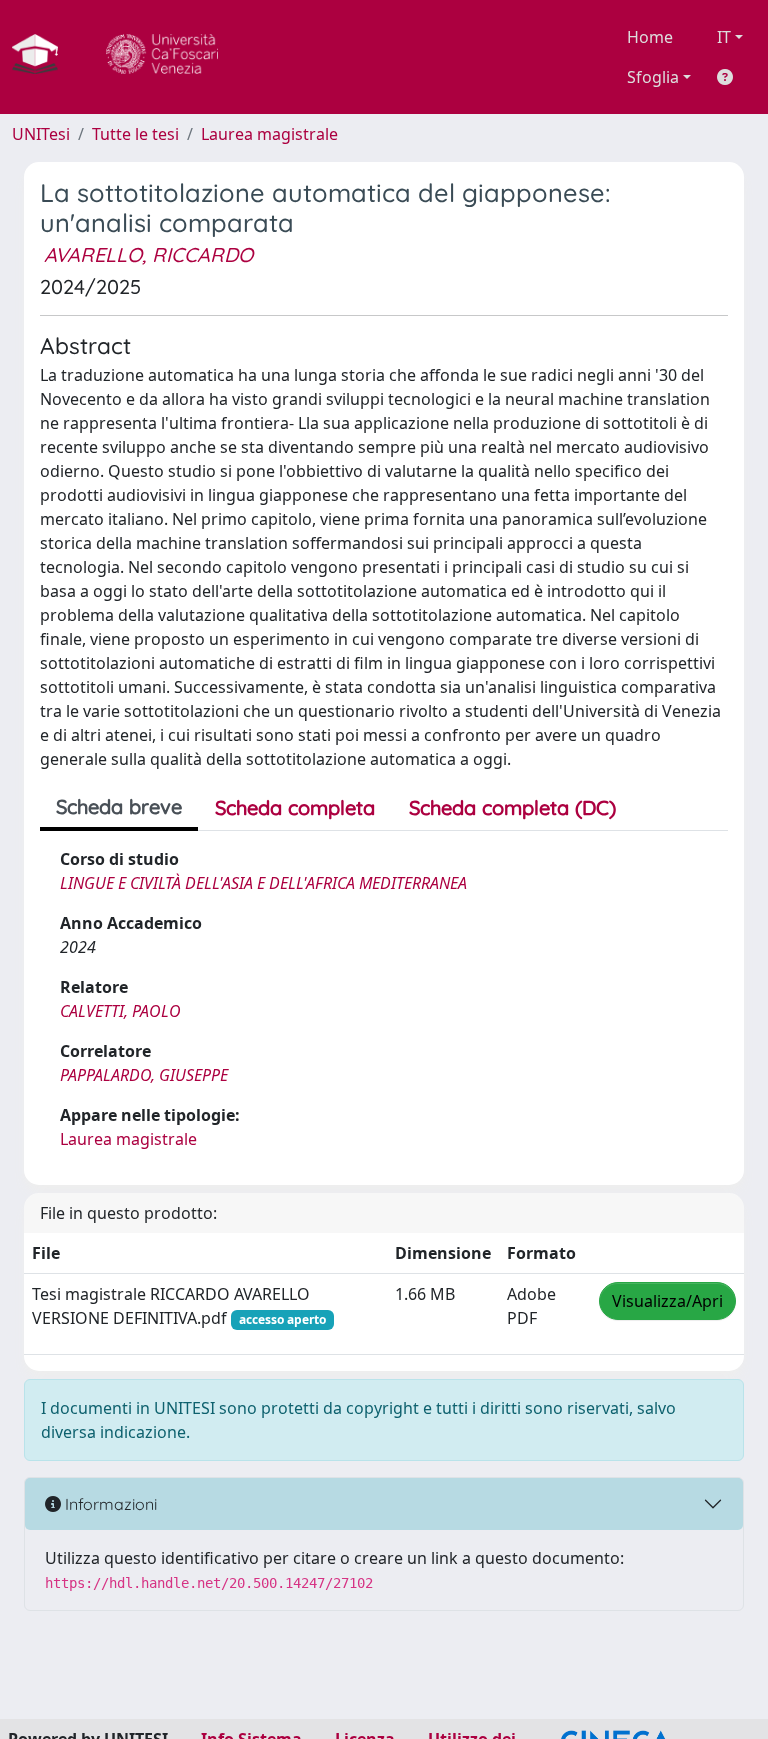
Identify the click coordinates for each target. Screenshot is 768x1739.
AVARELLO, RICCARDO (148, 254)
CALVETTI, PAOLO (120, 1011)
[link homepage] (43, 57)
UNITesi (41, 134)
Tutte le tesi (135, 134)
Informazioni (109, 1504)
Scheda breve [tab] (119, 806)
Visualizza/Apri (667, 1301)
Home (650, 37)
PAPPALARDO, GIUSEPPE (144, 1075)
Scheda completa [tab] (295, 807)
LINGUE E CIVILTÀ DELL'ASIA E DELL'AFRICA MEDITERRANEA (263, 883)
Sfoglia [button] (653, 77)
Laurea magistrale (269, 134)
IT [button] (724, 37)
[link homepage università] (162, 57)
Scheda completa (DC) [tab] (512, 807)
